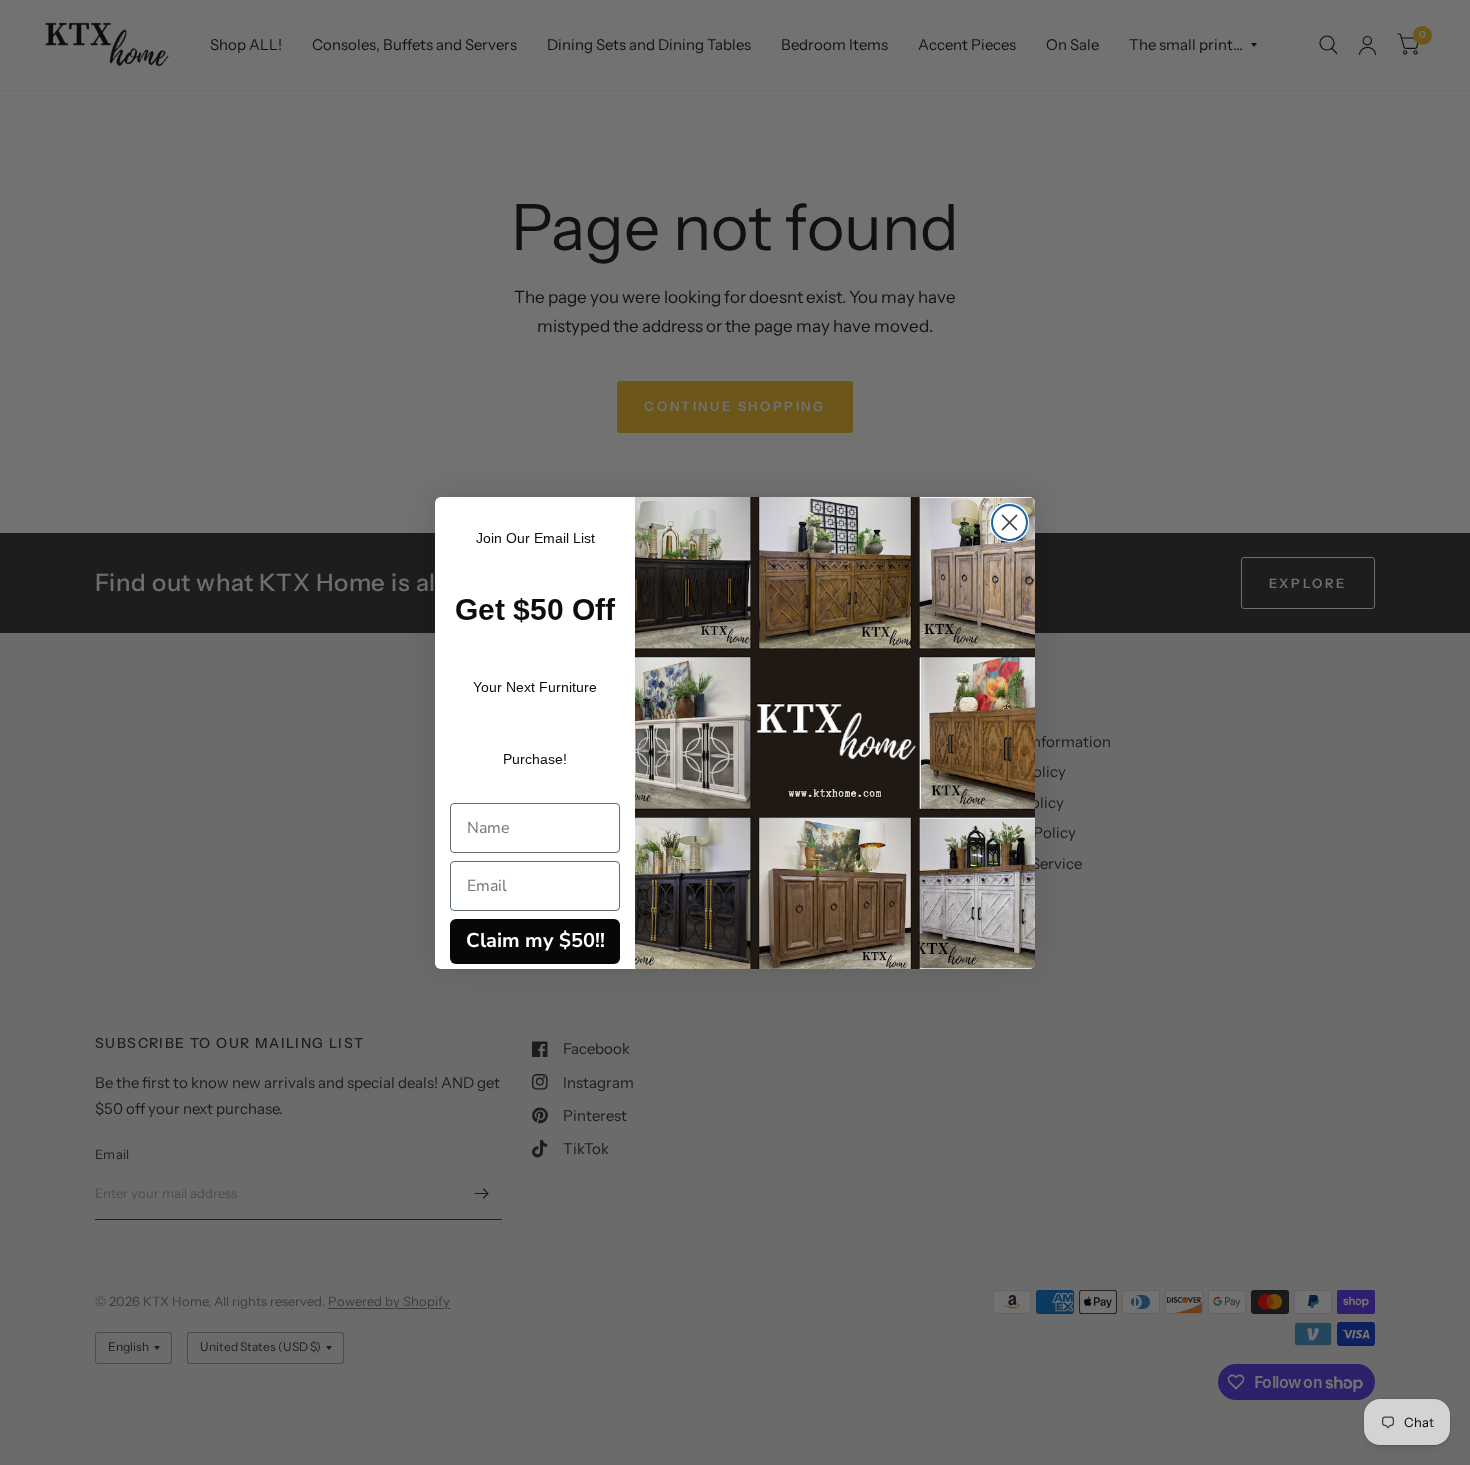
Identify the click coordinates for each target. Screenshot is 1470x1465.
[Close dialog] (1009, 522)
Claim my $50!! (535, 940)
